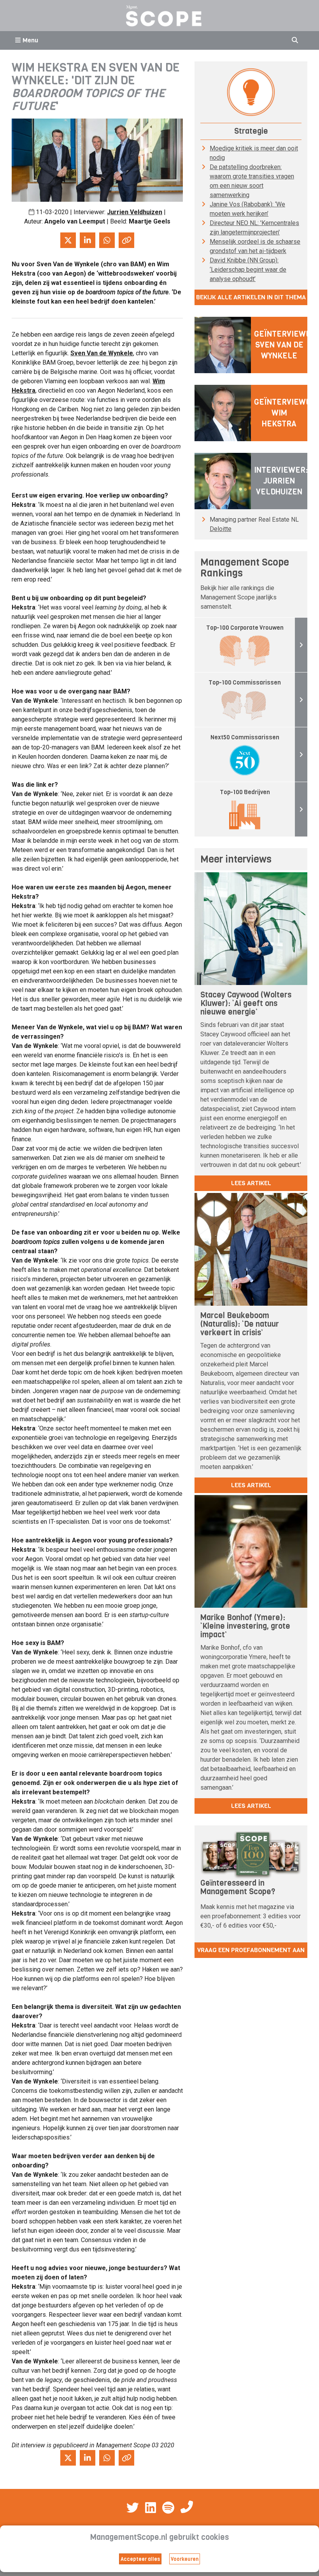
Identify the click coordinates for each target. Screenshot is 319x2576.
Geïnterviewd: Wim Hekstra (284, 413)
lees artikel (251, 1183)
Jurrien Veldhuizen (135, 212)
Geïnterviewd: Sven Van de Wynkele (284, 345)
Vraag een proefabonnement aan (251, 1950)
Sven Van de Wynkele (102, 353)
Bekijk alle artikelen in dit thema (251, 297)
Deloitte (221, 529)
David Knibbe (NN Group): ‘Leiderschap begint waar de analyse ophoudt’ (248, 270)
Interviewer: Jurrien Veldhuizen (281, 481)
